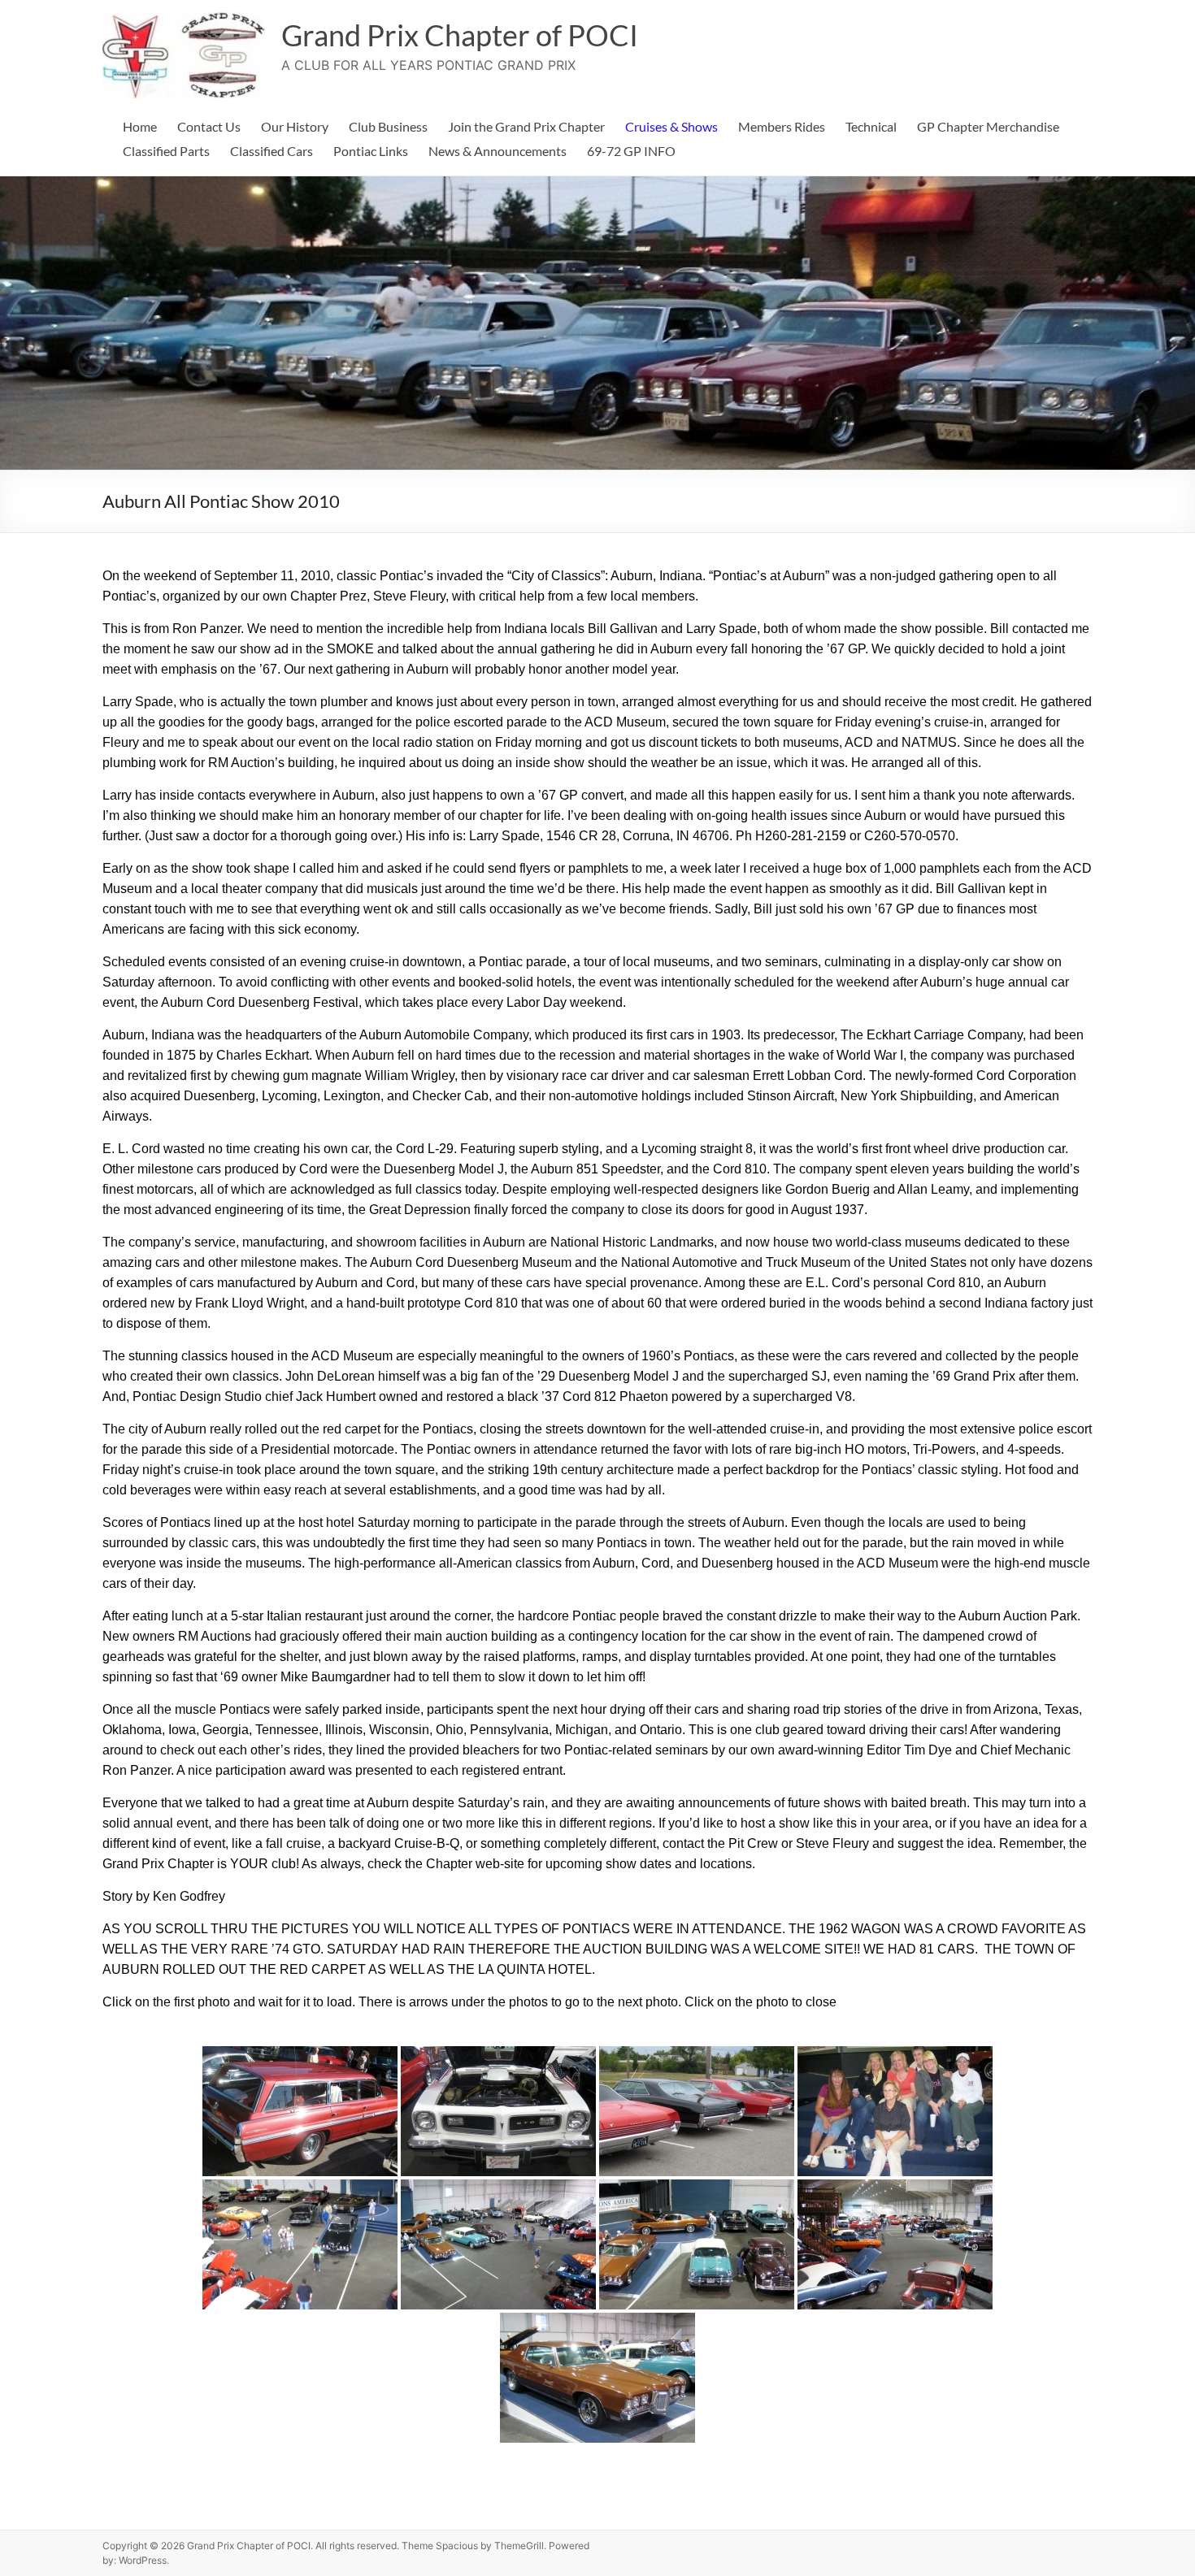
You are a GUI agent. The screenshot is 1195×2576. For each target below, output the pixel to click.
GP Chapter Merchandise (988, 126)
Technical (871, 126)
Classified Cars (272, 151)
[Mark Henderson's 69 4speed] (597, 2378)
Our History (295, 126)
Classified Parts (166, 151)
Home (140, 126)
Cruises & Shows (671, 126)
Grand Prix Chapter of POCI (460, 35)
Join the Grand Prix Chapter (526, 126)
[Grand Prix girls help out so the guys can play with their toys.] (895, 2111)
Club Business (388, 126)
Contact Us (209, 126)
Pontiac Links (371, 151)
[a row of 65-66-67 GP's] (697, 2111)
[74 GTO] (498, 2111)
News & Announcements (498, 151)
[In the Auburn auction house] (300, 2244)
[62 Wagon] (300, 2111)
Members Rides (782, 126)
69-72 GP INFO (631, 151)
